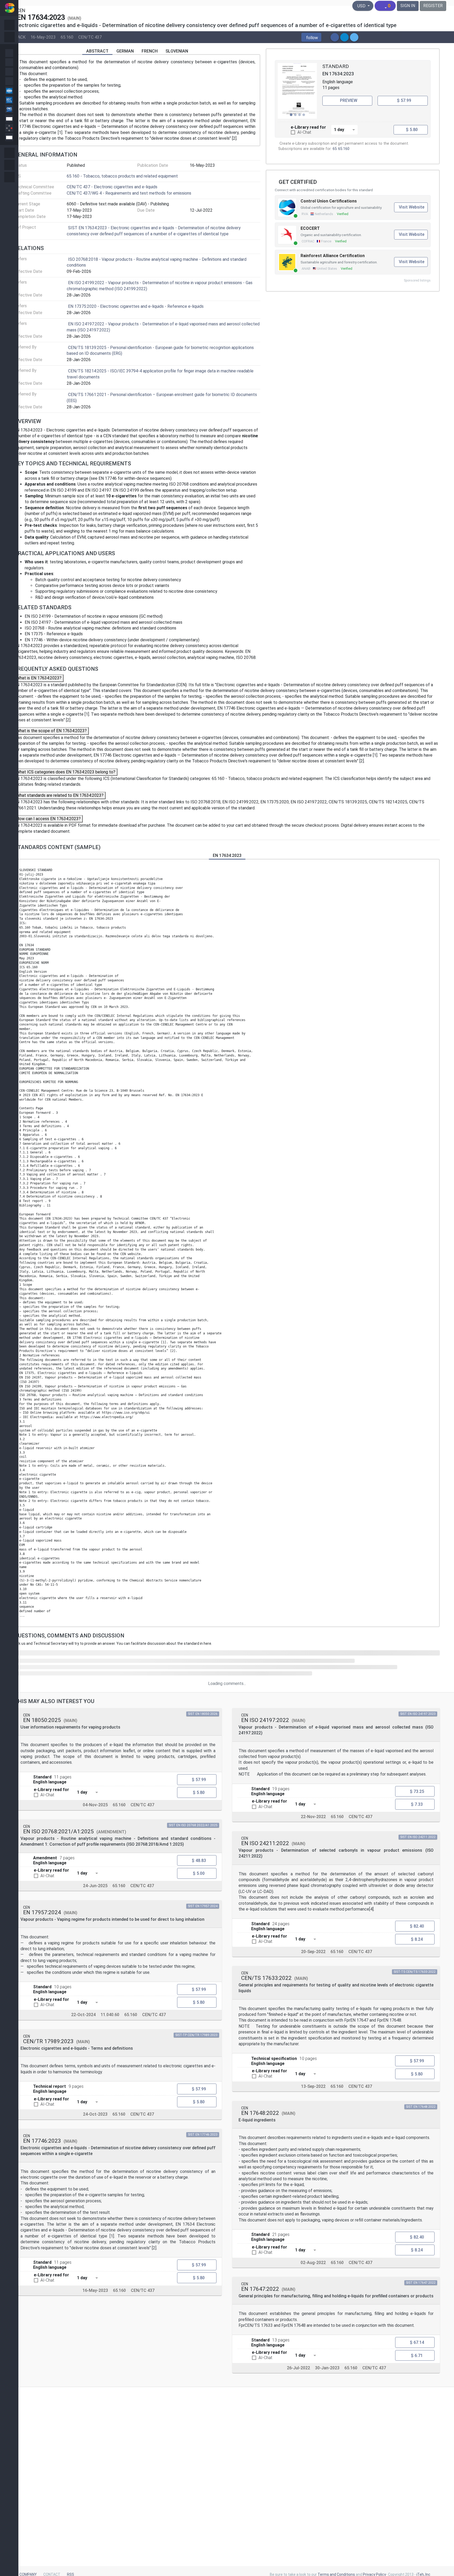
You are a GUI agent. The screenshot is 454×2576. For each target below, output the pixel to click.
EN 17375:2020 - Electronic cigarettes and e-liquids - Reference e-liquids (136, 306)
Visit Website (412, 207)
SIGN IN (408, 6)
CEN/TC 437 (90, 37)
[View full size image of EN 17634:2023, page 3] (297, 91)
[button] (311, 37)
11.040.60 (110, 2015)
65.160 (67, 37)
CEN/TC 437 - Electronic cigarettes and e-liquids (112, 187)
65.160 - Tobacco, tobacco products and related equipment (122, 176)
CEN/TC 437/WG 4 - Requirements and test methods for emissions (129, 193)
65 (335, 149)
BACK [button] (20, 37)
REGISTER (433, 6)
